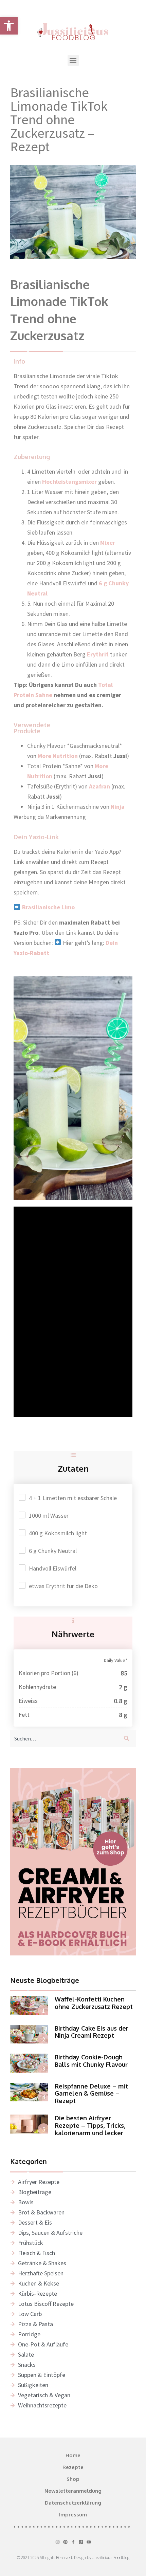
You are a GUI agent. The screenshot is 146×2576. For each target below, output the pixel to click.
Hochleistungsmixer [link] (69, 482)
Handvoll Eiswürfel (53, 1568)
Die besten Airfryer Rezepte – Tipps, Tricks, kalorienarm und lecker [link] (90, 2125)
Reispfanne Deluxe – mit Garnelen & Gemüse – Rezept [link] (91, 2093)
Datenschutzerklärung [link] (73, 2503)
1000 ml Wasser (49, 1516)
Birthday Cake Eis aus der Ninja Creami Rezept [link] (92, 2032)
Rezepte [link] (73, 2467)
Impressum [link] (73, 2515)
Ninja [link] (117, 807)
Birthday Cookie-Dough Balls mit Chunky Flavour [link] (91, 2061)
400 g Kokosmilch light (58, 1533)
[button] (73, 60)
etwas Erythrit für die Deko (63, 1586)
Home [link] (73, 2455)
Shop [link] (73, 2479)
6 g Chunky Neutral (53, 1551)
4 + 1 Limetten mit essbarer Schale (73, 1498)
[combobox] (64, 1738)
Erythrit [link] (98, 654)
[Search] (128, 1738)
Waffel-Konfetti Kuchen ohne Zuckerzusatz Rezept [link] (94, 2003)
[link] (9, 26)
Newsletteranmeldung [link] (73, 2491)
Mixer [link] (108, 543)
